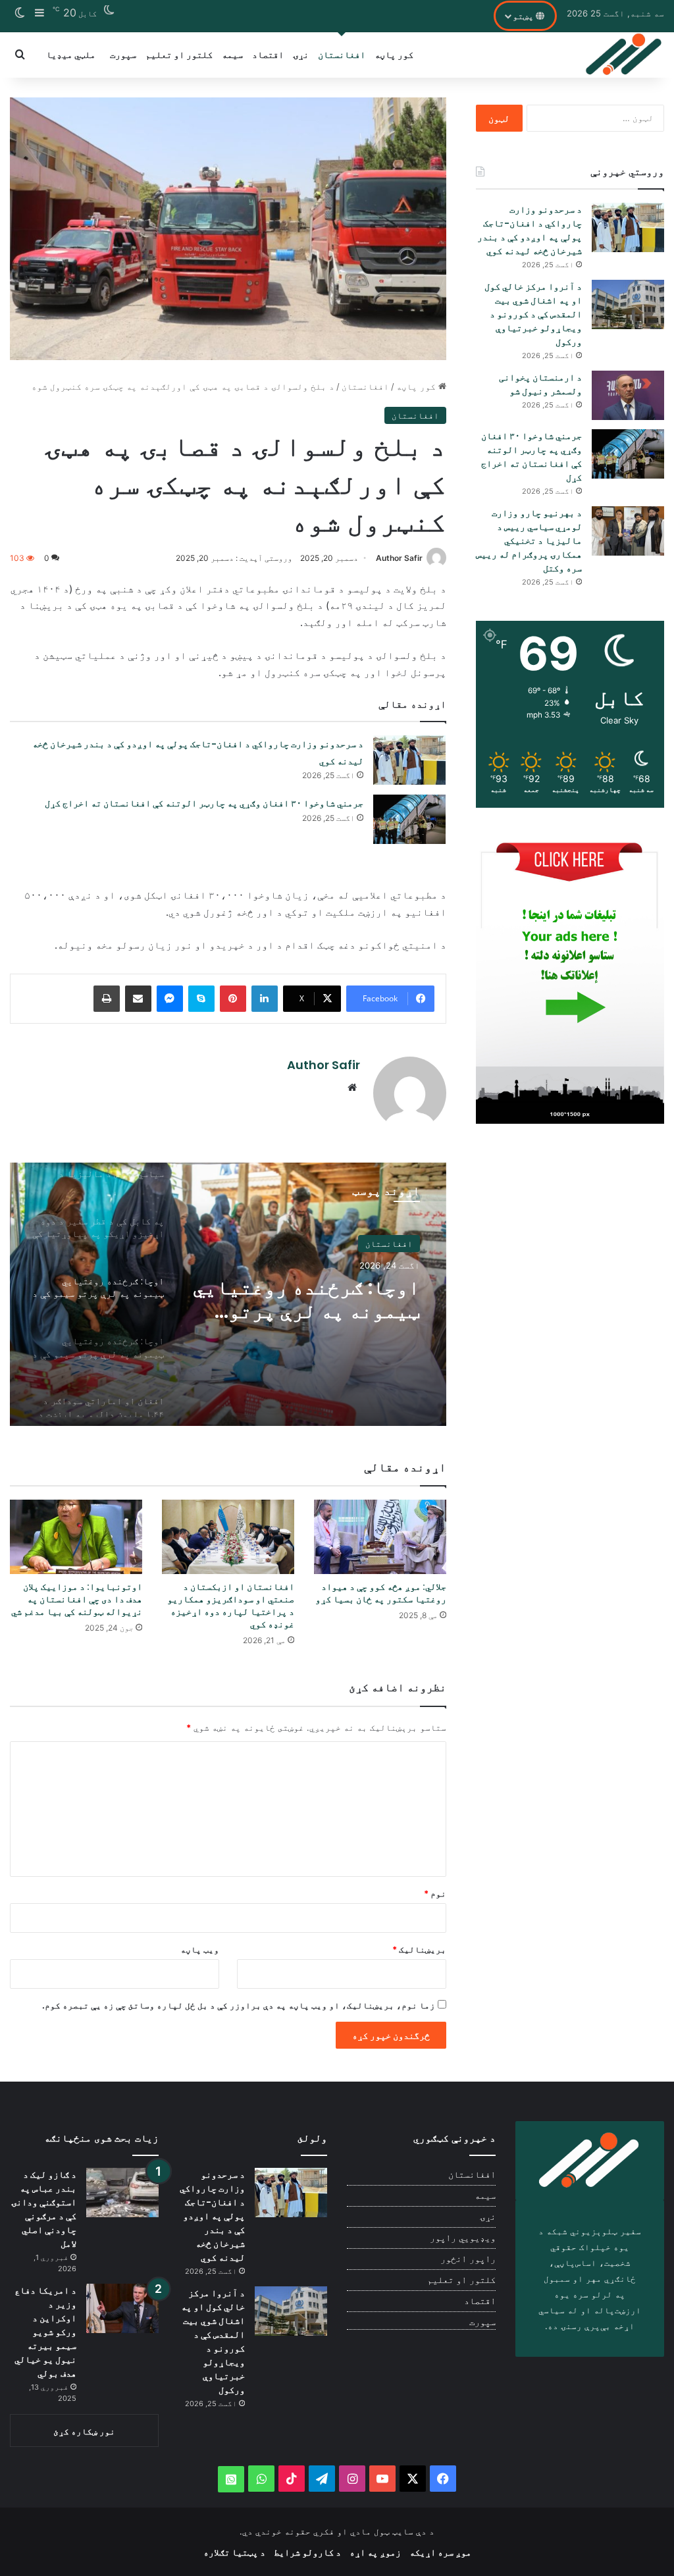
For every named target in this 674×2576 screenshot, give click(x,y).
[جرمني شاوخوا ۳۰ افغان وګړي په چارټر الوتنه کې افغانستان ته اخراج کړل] (409, 819)
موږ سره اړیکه (440, 2552)
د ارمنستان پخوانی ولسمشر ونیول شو (540, 384)
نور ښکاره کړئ (84, 2431)
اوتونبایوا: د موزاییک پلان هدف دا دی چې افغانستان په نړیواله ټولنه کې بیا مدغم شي (77, 1599)
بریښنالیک (419, 1949)
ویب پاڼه (200, 1949)
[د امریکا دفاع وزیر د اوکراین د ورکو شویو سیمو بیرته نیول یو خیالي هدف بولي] (122, 2308)
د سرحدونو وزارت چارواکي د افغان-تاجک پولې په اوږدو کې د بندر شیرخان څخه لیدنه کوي (530, 230)
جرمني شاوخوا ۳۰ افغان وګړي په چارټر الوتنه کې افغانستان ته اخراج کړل (204, 803)
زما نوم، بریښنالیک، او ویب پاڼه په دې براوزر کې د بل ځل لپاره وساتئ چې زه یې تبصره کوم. (239, 2005)
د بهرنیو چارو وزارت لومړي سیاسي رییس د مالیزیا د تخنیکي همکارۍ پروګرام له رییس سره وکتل (529, 540)
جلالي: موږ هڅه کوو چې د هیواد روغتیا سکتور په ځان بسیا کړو (381, 1593)
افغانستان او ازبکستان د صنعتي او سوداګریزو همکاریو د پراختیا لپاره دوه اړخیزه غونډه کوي (231, 1605)
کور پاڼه (394, 54)
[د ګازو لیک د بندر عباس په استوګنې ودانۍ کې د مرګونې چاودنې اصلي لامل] (122, 2193)
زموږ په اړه (375, 2552)
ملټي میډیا (71, 54)
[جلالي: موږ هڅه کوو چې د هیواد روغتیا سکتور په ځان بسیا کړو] (380, 1537)
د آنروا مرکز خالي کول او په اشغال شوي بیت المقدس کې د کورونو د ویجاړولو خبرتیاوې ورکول (533, 314)
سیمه (232, 54)
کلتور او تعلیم (179, 54)
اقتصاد (268, 54)
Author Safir (399, 558)
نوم (435, 1893)
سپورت (123, 54)
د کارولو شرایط (307, 2552)
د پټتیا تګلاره (234, 2552)
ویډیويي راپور (463, 2238)
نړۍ (301, 54)
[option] (228, 1294)
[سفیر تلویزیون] (624, 55)
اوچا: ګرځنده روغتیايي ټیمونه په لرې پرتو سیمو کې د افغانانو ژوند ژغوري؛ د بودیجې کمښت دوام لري (306, 1300)
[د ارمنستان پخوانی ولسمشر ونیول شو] (628, 395)
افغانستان (342, 54)
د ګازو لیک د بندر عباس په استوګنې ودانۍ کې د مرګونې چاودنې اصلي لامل (44, 2209)
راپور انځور (468, 2259)
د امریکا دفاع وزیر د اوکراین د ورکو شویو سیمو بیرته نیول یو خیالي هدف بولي (45, 2332)
